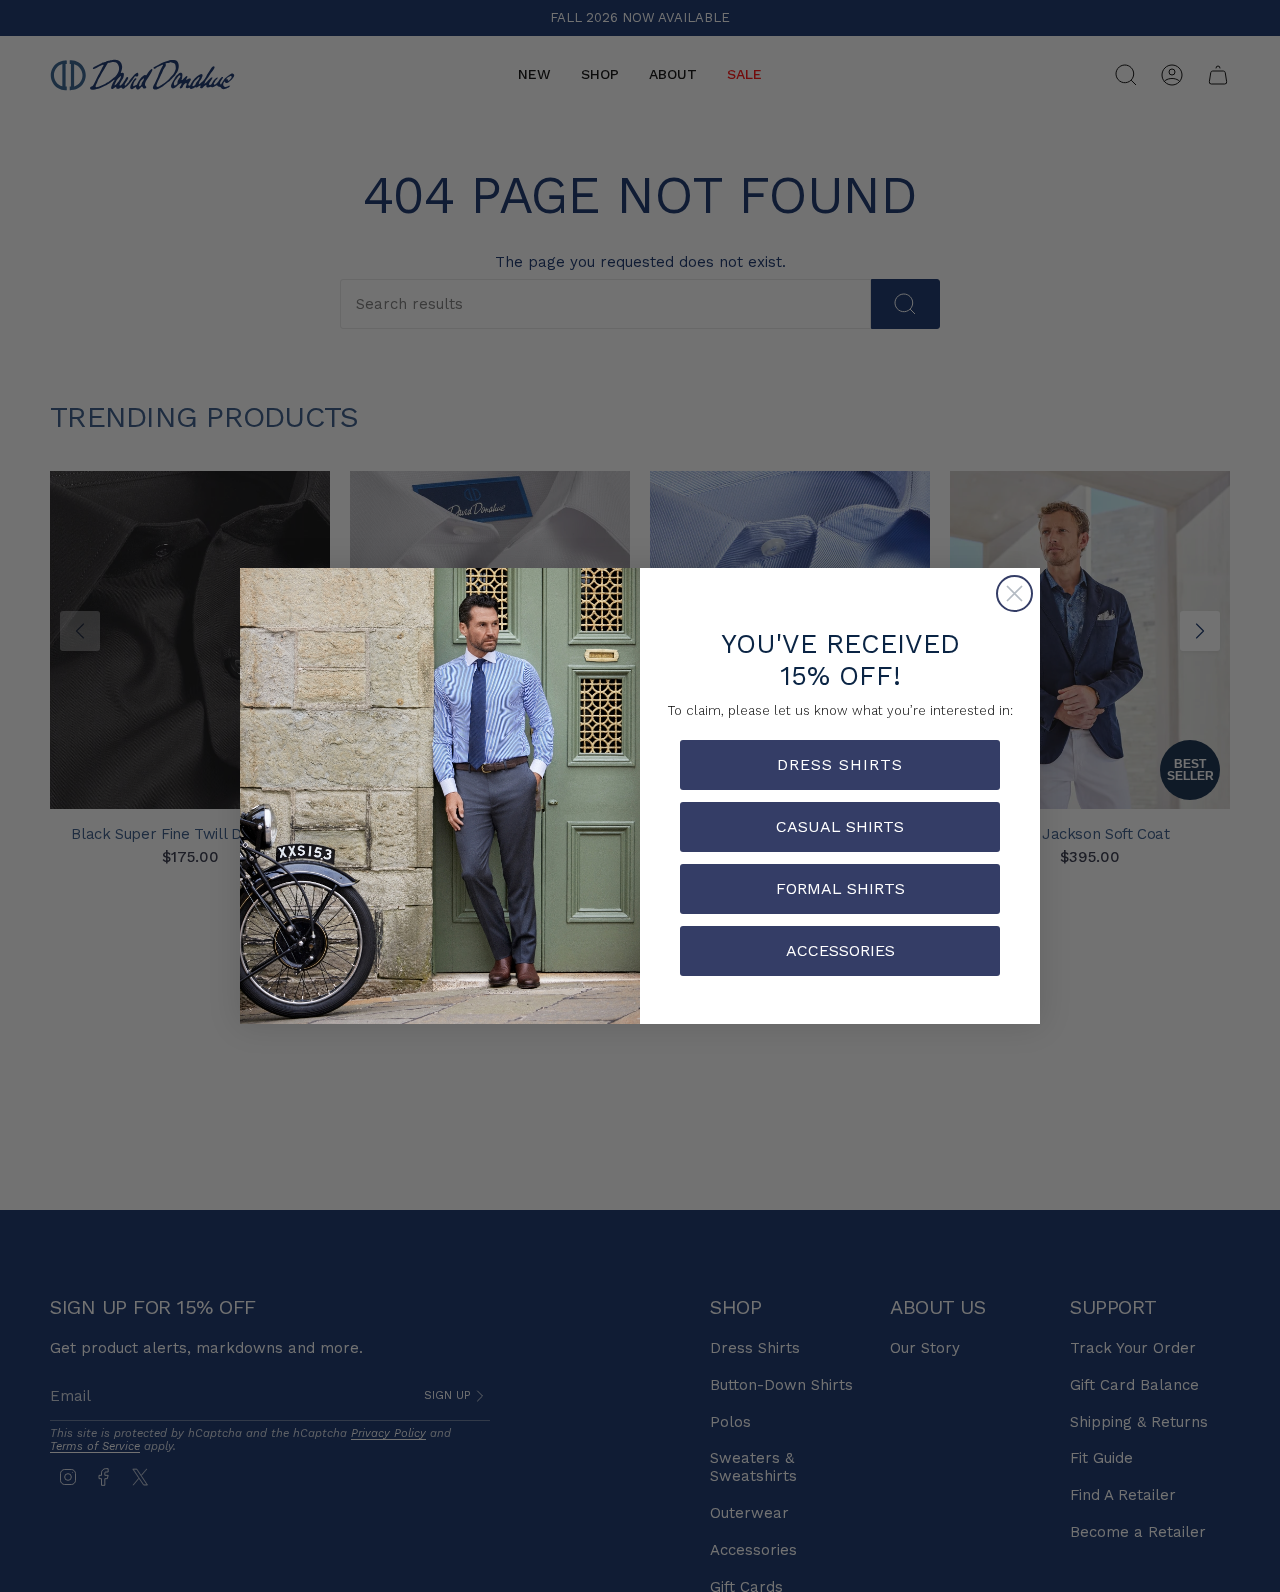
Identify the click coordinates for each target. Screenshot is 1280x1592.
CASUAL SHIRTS (840, 826)
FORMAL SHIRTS (840, 888)
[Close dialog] (1014, 593)
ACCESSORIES (840, 950)
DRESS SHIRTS (840, 764)
